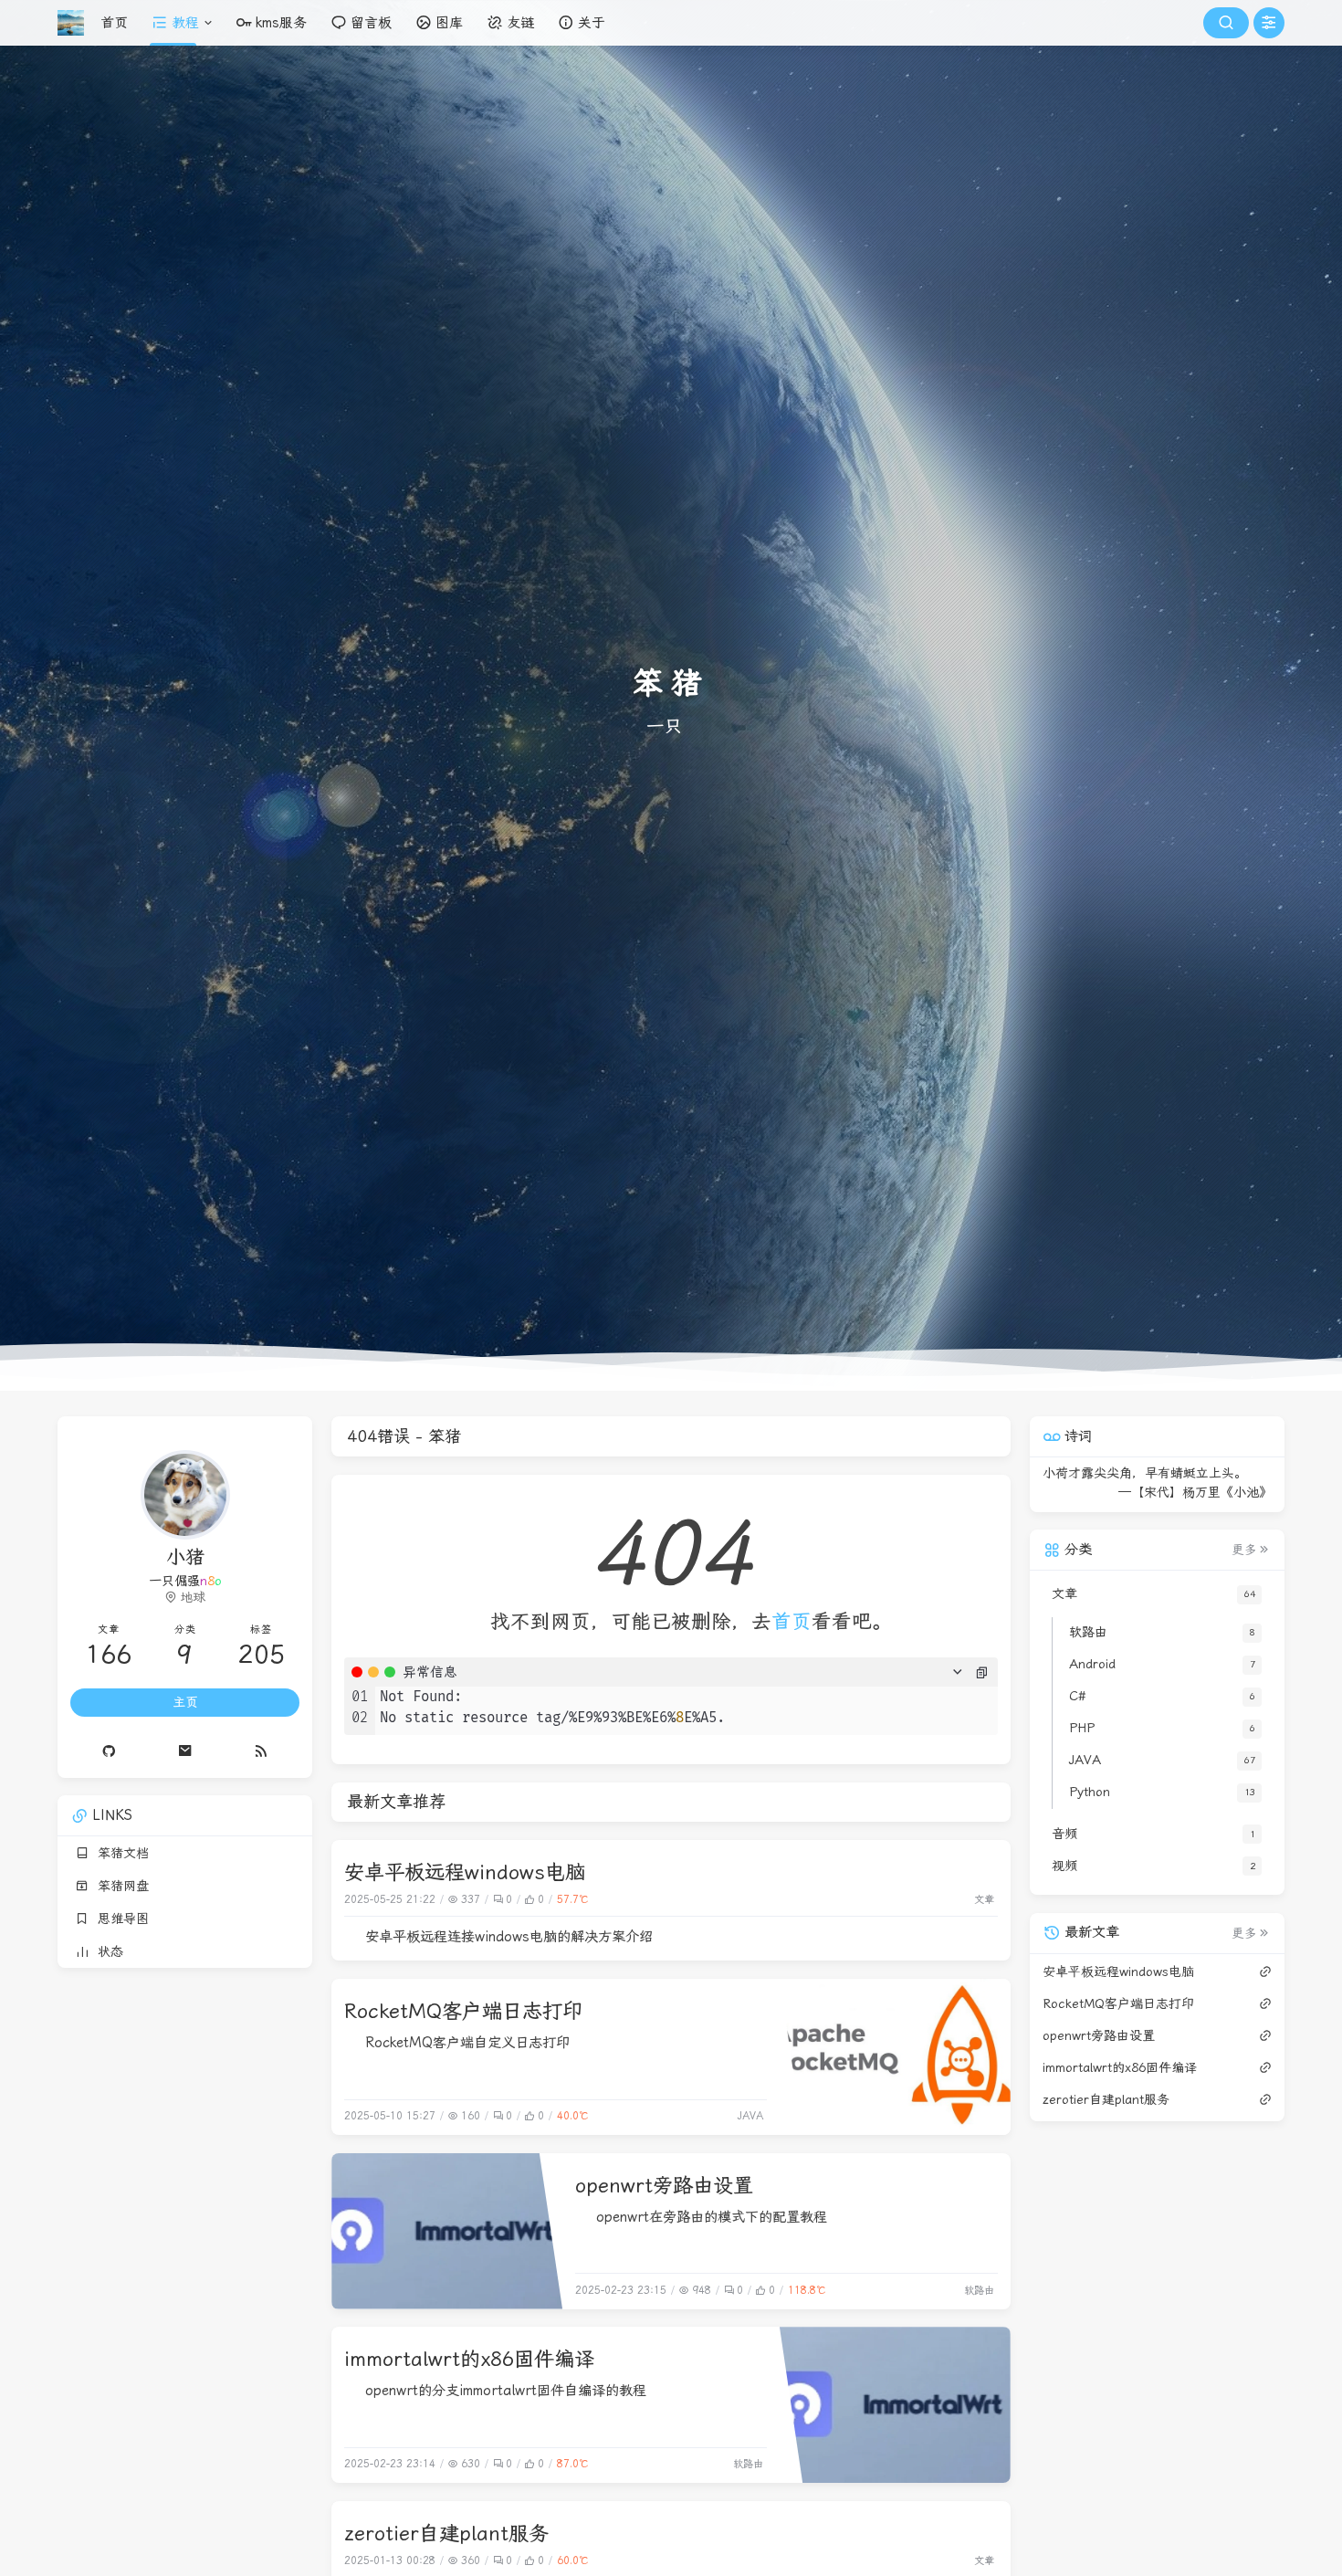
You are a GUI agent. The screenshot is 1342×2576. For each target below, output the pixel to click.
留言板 (371, 23)
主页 (185, 1702)
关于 (592, 23)
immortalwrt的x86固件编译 (469, 2359)
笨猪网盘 (119, 1886)
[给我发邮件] (185, 1751)
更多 (1244, 1550)
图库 (449, 23)
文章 (984, 1900)
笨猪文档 (119, 1853)
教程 (185, 23)
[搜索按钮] (1226, 23)
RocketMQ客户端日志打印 (463, 2011)
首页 (114, 23)
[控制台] (1269, 23)
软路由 (979, 2291)
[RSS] (262, 1751)
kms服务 (281, 23)
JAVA (750, 2116)
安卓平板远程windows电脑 (465, 1872)
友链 (520, 23)
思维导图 (119, 1919)
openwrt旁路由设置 (664, 2185)
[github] (109, 1751)
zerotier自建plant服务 (446, 2533)
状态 (106, 1951)
